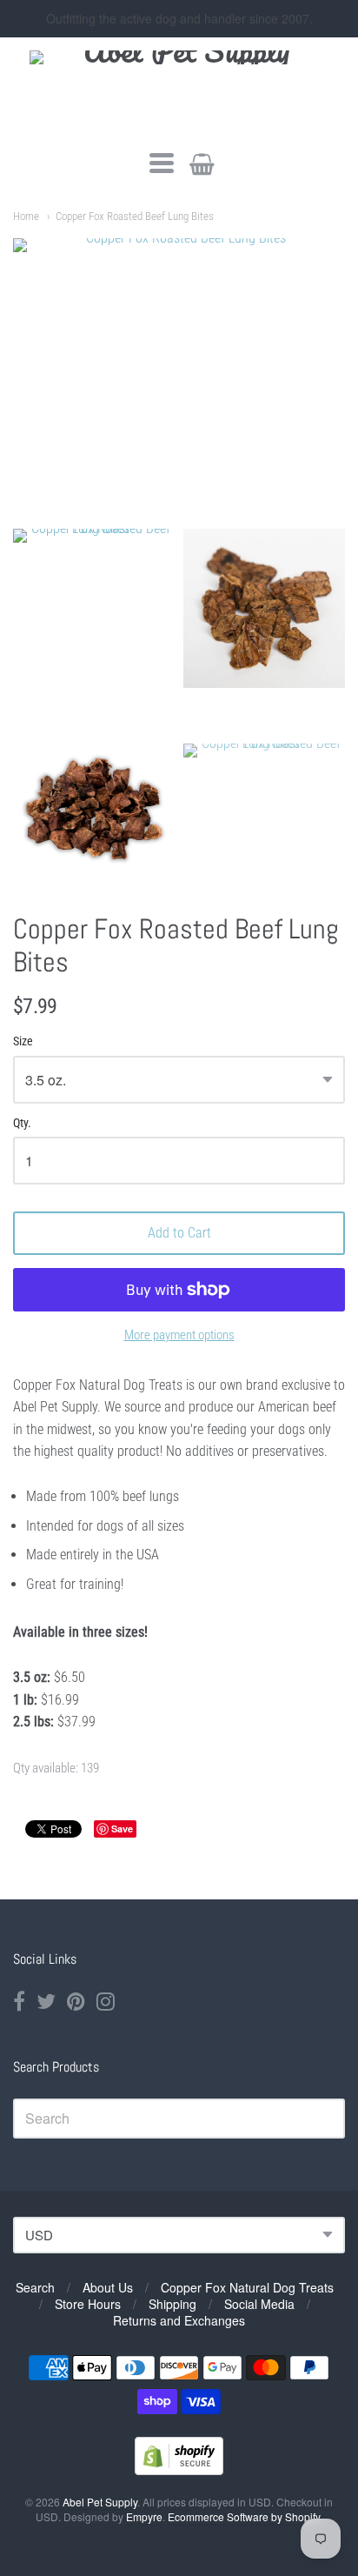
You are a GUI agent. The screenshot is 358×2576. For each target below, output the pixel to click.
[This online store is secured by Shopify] (179, 2469)
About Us (108, 2287)
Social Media (259, 2304)
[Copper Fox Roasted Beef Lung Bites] (94, 630)
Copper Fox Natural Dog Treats (247, 2287)
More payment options (179, 1335)
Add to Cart (179, 1233)
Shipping (172, 2304)
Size (23, 1041)
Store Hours (88, 2304)
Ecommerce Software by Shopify (244, 2516)
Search (35, 2287)
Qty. (22, 1123)
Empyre (144, 2516)
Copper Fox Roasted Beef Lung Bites (135, 216)
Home (26, 216)
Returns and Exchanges (179, 2320)
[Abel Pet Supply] (179, 92)
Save (122, 1829)
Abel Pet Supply (100, 2502)
